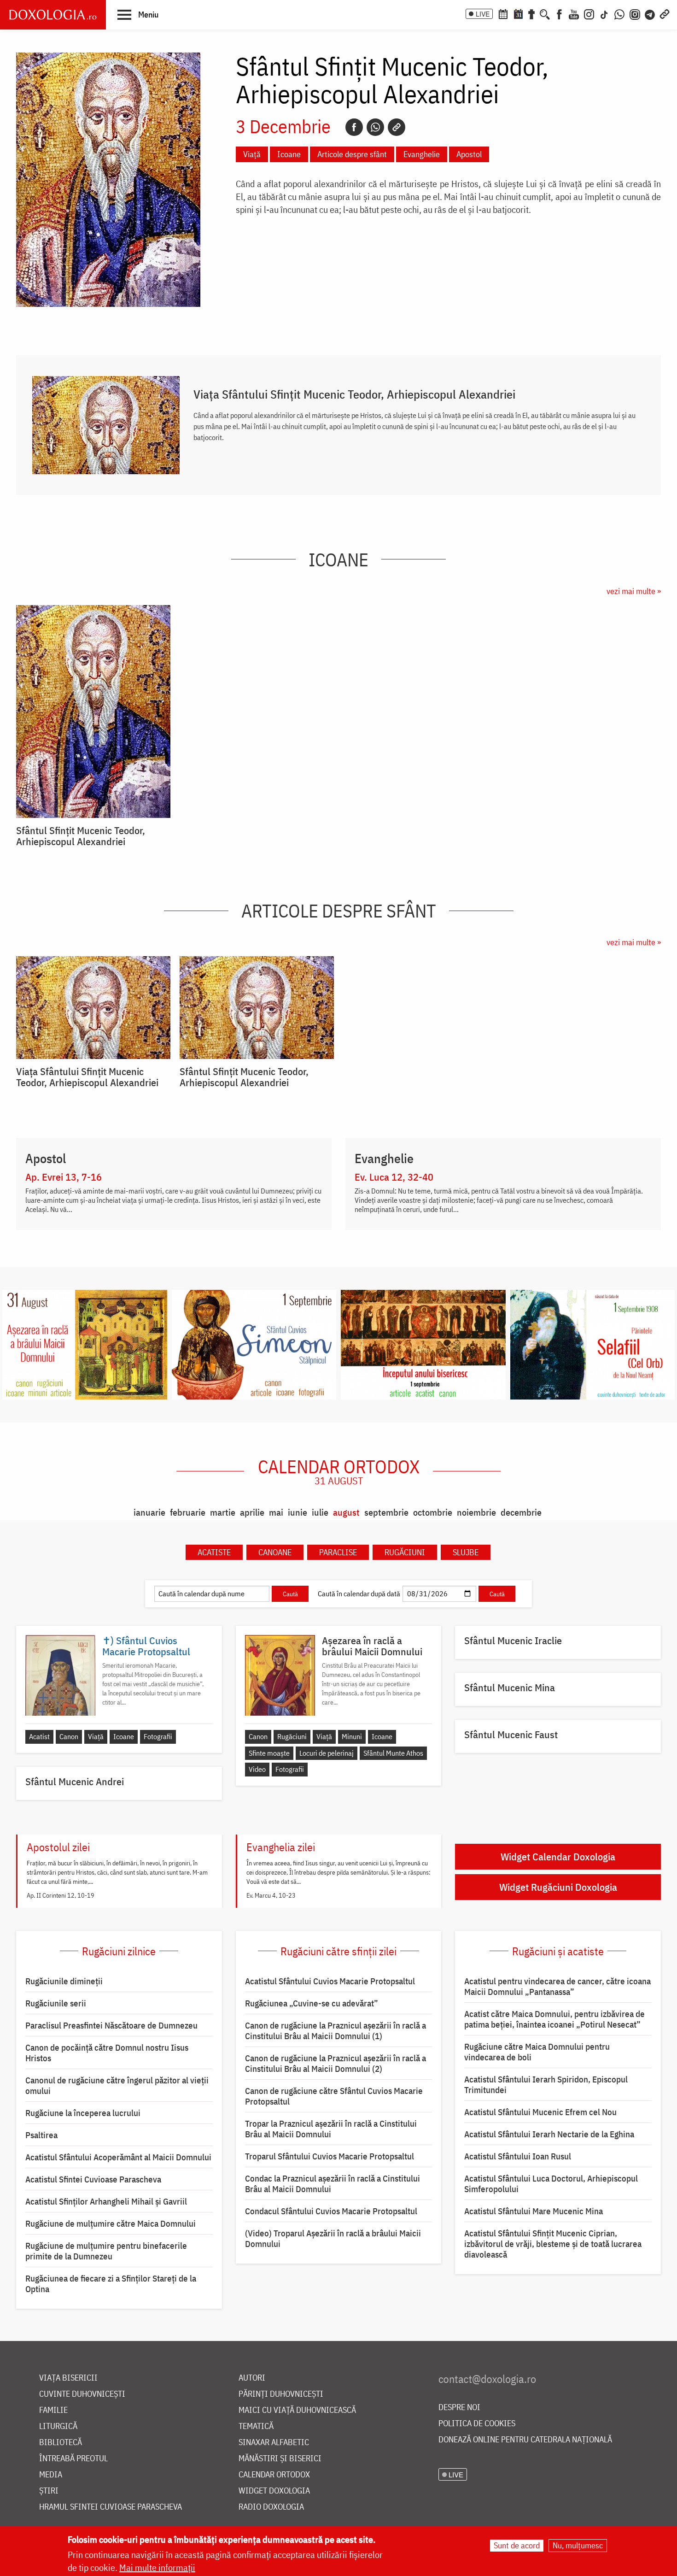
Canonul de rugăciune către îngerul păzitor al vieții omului (117, 2085)
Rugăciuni (405, 1552)
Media (51, 2475)
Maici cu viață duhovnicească (297, 2410)
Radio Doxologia (271, 2507)
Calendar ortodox (339, 1471)
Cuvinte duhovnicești (82, 2394)
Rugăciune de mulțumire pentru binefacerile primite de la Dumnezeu (106, 2251)
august (346, 1512)
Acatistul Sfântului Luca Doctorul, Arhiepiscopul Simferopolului (551, 2184)
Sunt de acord (517, 2545)
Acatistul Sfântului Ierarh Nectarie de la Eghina (549, 2134)
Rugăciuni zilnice (119, 1951)
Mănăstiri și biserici (280, 2459)
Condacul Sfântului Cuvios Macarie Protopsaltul (331, 2211)
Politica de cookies (477, 2424)
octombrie (433, 1512)
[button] (138, 14)
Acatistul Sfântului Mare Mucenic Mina (534, 2211)
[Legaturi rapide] (665, 13)
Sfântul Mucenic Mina (510, 1688)
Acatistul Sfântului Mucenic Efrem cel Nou (540, 2112)
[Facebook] (559, 13)
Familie (53, 2410)
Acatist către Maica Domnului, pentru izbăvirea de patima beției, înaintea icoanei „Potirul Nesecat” (554, 2019)
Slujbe (466, 1552)
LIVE (483, 14)
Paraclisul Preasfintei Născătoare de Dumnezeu (111, 2025)
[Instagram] (589, 13)
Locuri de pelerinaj (327, 1753)
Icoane (289, 154)
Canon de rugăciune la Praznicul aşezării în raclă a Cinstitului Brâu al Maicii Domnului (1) (336, 2031)
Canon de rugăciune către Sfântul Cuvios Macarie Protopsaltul (334, 2096)
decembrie (521, 1512)
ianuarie (149, 1512)
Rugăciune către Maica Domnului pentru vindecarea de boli (537, 2052)
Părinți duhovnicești (281, 2394)
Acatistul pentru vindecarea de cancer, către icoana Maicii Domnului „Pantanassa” (557, 1986)
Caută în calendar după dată (359, 1594)
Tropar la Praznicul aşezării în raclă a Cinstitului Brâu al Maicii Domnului (331, 2129)
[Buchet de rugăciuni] (531, 13)
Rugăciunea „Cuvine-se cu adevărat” (312, 2003)
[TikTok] (604, 13)
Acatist (39, 1736)
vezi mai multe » (634, 591)
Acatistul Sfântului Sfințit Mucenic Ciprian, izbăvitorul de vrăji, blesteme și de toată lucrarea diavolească (553, 2244)
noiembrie (476, 1512)
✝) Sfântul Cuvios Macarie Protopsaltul (146, 1646)
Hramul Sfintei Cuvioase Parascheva (111, 2507)
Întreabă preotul (73, 2459)
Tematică (256, 2426)
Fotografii (158, 1736)
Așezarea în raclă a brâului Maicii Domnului (372, 1646)
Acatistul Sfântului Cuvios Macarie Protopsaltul (330, 1981)
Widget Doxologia (274, 2491)
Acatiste (214, 1552)
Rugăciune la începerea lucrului (83, 2113)
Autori (252, 2378)
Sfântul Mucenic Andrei (75, 1782)
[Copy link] (397, 127)
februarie (188, 1512)
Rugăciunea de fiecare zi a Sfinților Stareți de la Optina (111, 2284)
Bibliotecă (61, 2443)
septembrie (386, 1512)
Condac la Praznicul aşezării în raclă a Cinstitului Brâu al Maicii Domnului (333, 2184)
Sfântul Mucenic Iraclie (513, 1641)
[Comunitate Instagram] (635, 13)
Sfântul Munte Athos (393, 1753)
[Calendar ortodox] (503, 13)
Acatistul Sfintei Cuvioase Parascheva (93, 2179)
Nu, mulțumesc (578, 2545)
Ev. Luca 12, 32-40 (394, 1177)
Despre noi (459, 2408)
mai (276, 1512)
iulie (320, 1512)
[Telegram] (650, 13)
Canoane (275, 1552)
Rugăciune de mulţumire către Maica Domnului (111, 2223)
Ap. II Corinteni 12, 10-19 (61, 1895)
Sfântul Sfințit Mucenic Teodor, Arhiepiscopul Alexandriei (81, 836)
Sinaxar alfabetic (274, 2443)
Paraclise (338, 1552)
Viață (252, 154)
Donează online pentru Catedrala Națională (525, 2440)
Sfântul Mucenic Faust (511, 1735)
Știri (49, 2491)
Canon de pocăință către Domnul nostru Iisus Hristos (107, 2053)
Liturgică (58, 2426)
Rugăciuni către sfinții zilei (338, 1951)
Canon (69, 1736)
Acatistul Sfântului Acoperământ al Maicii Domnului (118, 2157)
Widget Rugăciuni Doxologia (558, 1887)
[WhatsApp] (619, 13)
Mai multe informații (157, 2567)
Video (257, 1769)
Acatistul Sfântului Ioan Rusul (518, 2156)
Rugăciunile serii (56, 2003)
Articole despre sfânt (352, 154)
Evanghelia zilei (281, 1847)
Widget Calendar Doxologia (558, 1856)
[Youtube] (574, 13)
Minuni (352, 1736)
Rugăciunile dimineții (64, 1981)
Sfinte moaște (269, 1753)
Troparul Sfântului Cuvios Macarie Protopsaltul (330, 2156)
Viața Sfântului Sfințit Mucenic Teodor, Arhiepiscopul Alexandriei (354, 394)
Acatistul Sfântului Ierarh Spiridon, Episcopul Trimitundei (546, 2085)
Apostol (469, 154)
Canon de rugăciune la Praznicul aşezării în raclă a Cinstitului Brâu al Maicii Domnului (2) (336, 2063)
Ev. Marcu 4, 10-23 (271, 1895)
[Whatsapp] (375, 127)
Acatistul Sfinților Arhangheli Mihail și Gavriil (106, 2201)
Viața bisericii (68, 2378)
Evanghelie (422, 154)
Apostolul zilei (58, 1847)
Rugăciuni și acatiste (558, 1951)
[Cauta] (545, 13)
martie (223, 1512)
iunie (298, 1512)
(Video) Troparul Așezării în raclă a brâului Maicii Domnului (333, 2238)
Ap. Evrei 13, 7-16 (64, 1177)
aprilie (252, 1512)
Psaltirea (41, 2135)
